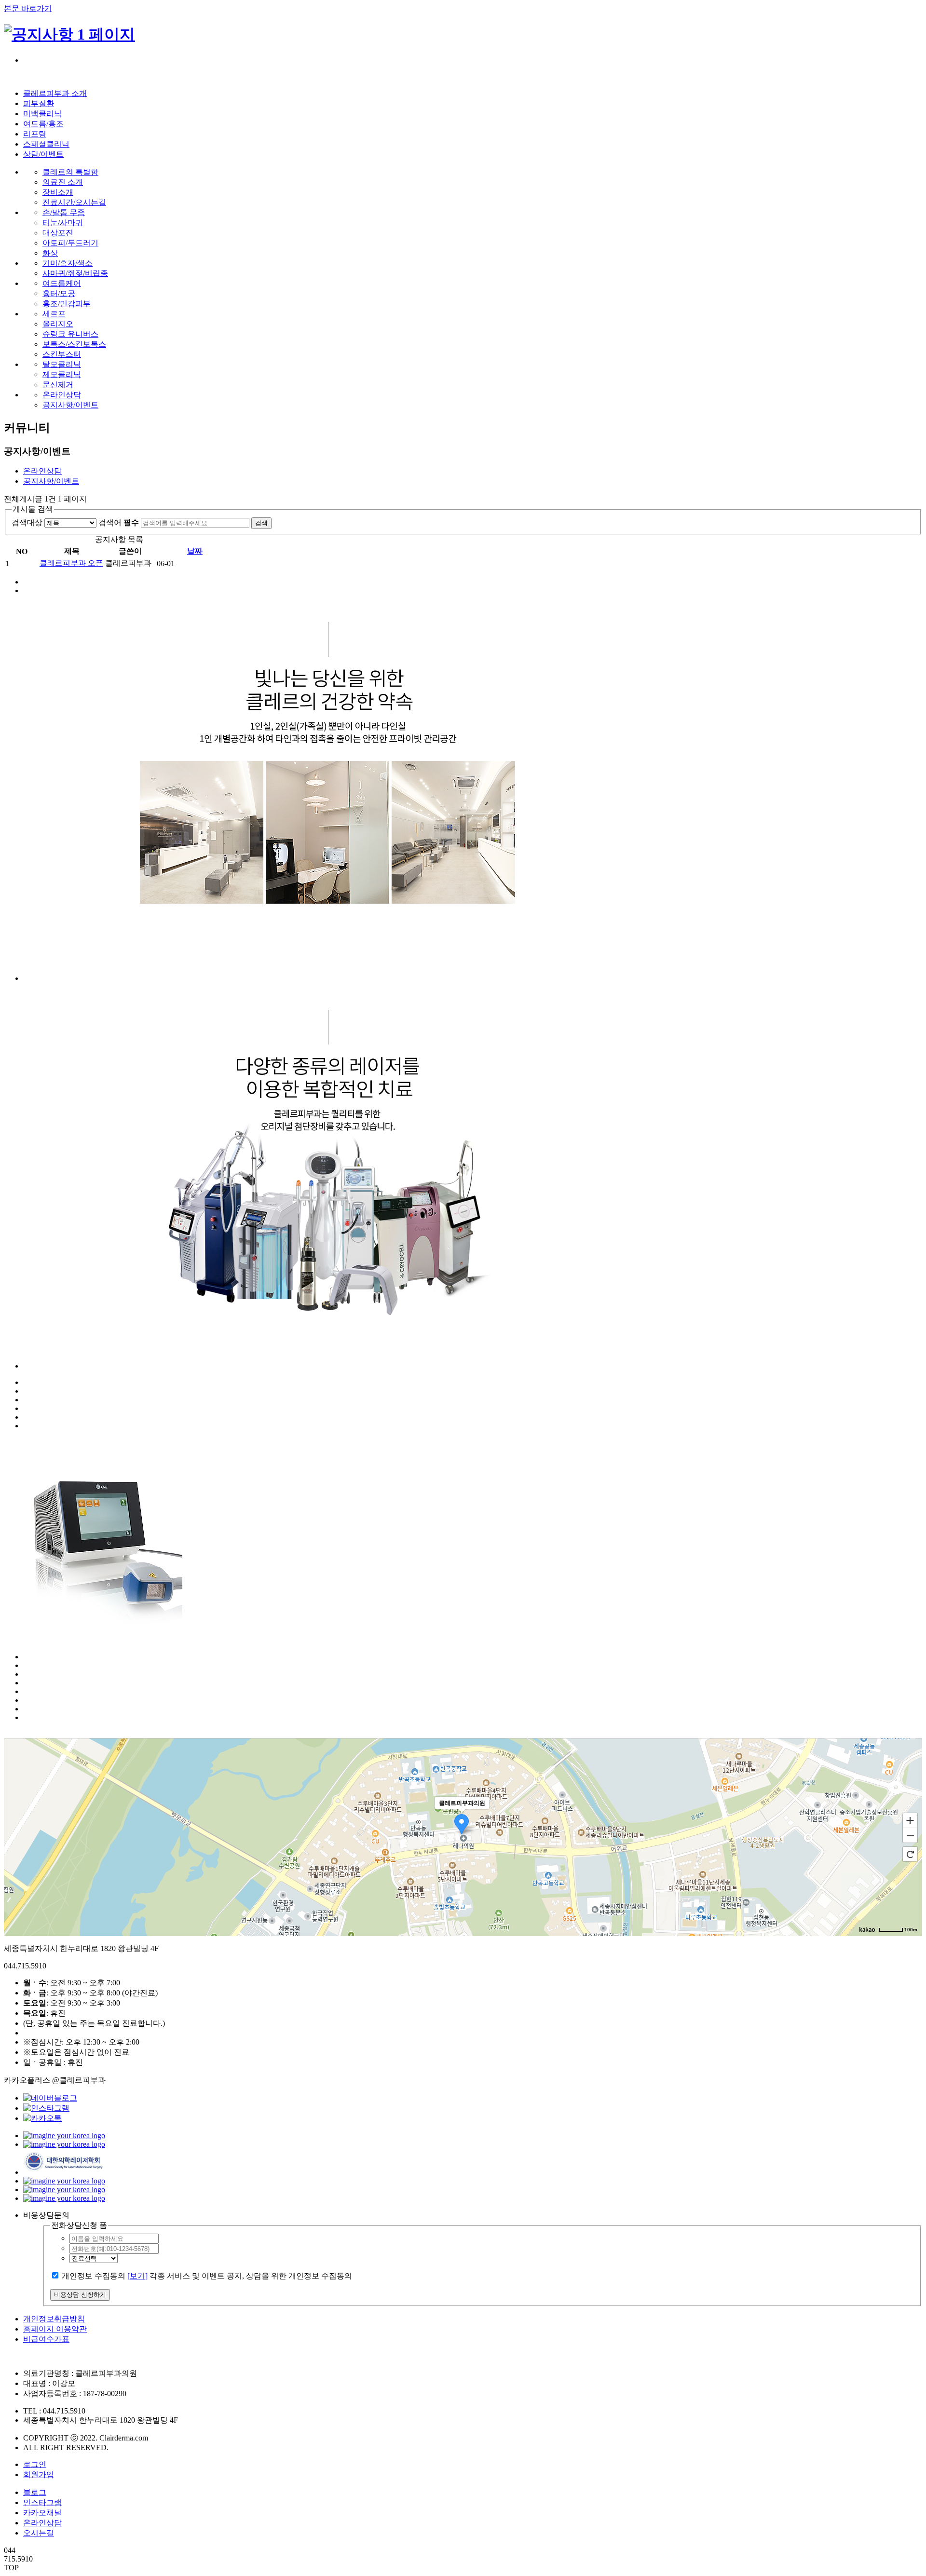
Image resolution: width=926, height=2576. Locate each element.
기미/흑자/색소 (68, 263)
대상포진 (58, 233)
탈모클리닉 (62, 364)
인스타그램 (42, 2502)
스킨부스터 (62, 354)
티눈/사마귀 (63, 223)
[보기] (137, 2276)
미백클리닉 (42, 114)
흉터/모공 (59, 293)
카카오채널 (42, 2513)
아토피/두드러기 (70, 243)
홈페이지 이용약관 (55, 2329)
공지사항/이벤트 (70, 405)
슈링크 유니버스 (70, 334)
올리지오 (58, 324)
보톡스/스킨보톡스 (74, 344)
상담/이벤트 (43, 154)
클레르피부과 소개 (55, 93)
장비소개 (58, 192)
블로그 (35, 2492)
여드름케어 (62, 283)
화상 (50, 253)
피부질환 (39, 103)
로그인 (35, 2464)
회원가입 (39, 2474)
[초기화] (910, 1854)
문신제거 (58, 385)
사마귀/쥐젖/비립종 (75, 273)
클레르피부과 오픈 (71, 563)
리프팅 (35, 134)
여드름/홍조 (43, 124)
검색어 (119, 522)
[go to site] (64, 2135)
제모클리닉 (62, 374)
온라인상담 (62, 395)
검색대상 (27, 522)
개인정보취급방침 (54, 2319)
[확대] (910, 1820)
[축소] (910, 1836)
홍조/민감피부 (67, 304)
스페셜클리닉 (46, 144)
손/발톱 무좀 (64, 212)
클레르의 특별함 (70, 172)
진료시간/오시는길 (74, 202)
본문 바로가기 (28, 8)
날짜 (195, 551)
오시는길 (39, 2533)
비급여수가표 (46, 2339)
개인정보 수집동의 (94, 2276)
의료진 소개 (63, 182)
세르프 (54, 314)
